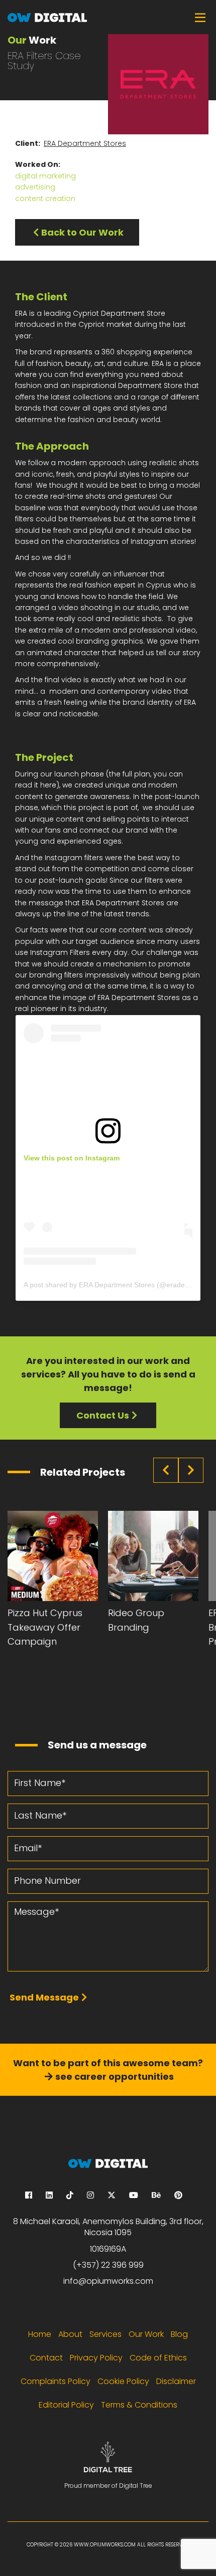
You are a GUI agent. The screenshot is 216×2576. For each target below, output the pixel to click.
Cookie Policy (123, 2381)
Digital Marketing (45, 176)
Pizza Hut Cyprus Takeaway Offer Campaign (45, 1627)
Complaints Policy (56, 2381)
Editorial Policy (66, 2405)
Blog (179, 2334)
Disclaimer (176, 2381)
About (70, 2334)
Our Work (146, 2334)
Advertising (35, 187)
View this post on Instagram (72, 1158)
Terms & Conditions (139, 2405)
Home (40, 2334)
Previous (166, 1470)
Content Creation (45, 199)
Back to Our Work (82, 232)
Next (191, 1470)
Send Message (44, 1997)
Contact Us (103, 1415)
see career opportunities (115, 2076)
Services (105, 2334)
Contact (46, 2358)
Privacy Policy (96, 2358)
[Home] (108, 17)
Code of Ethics (158, 2358)
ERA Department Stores (85, 143)
